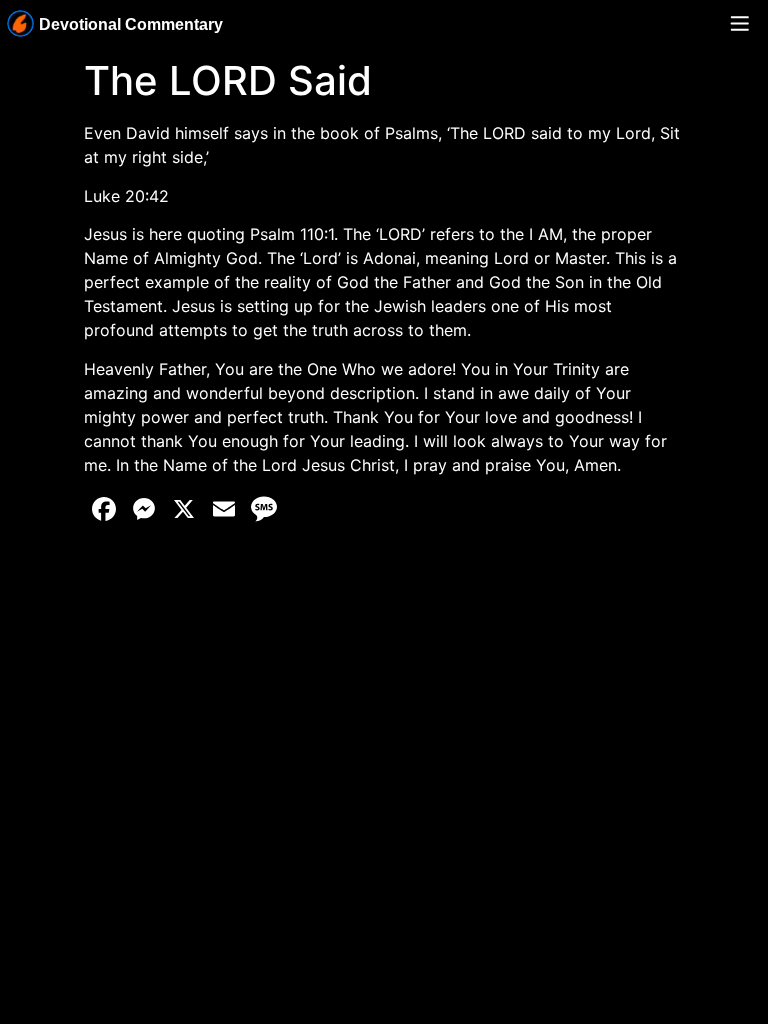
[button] (740, 24)
